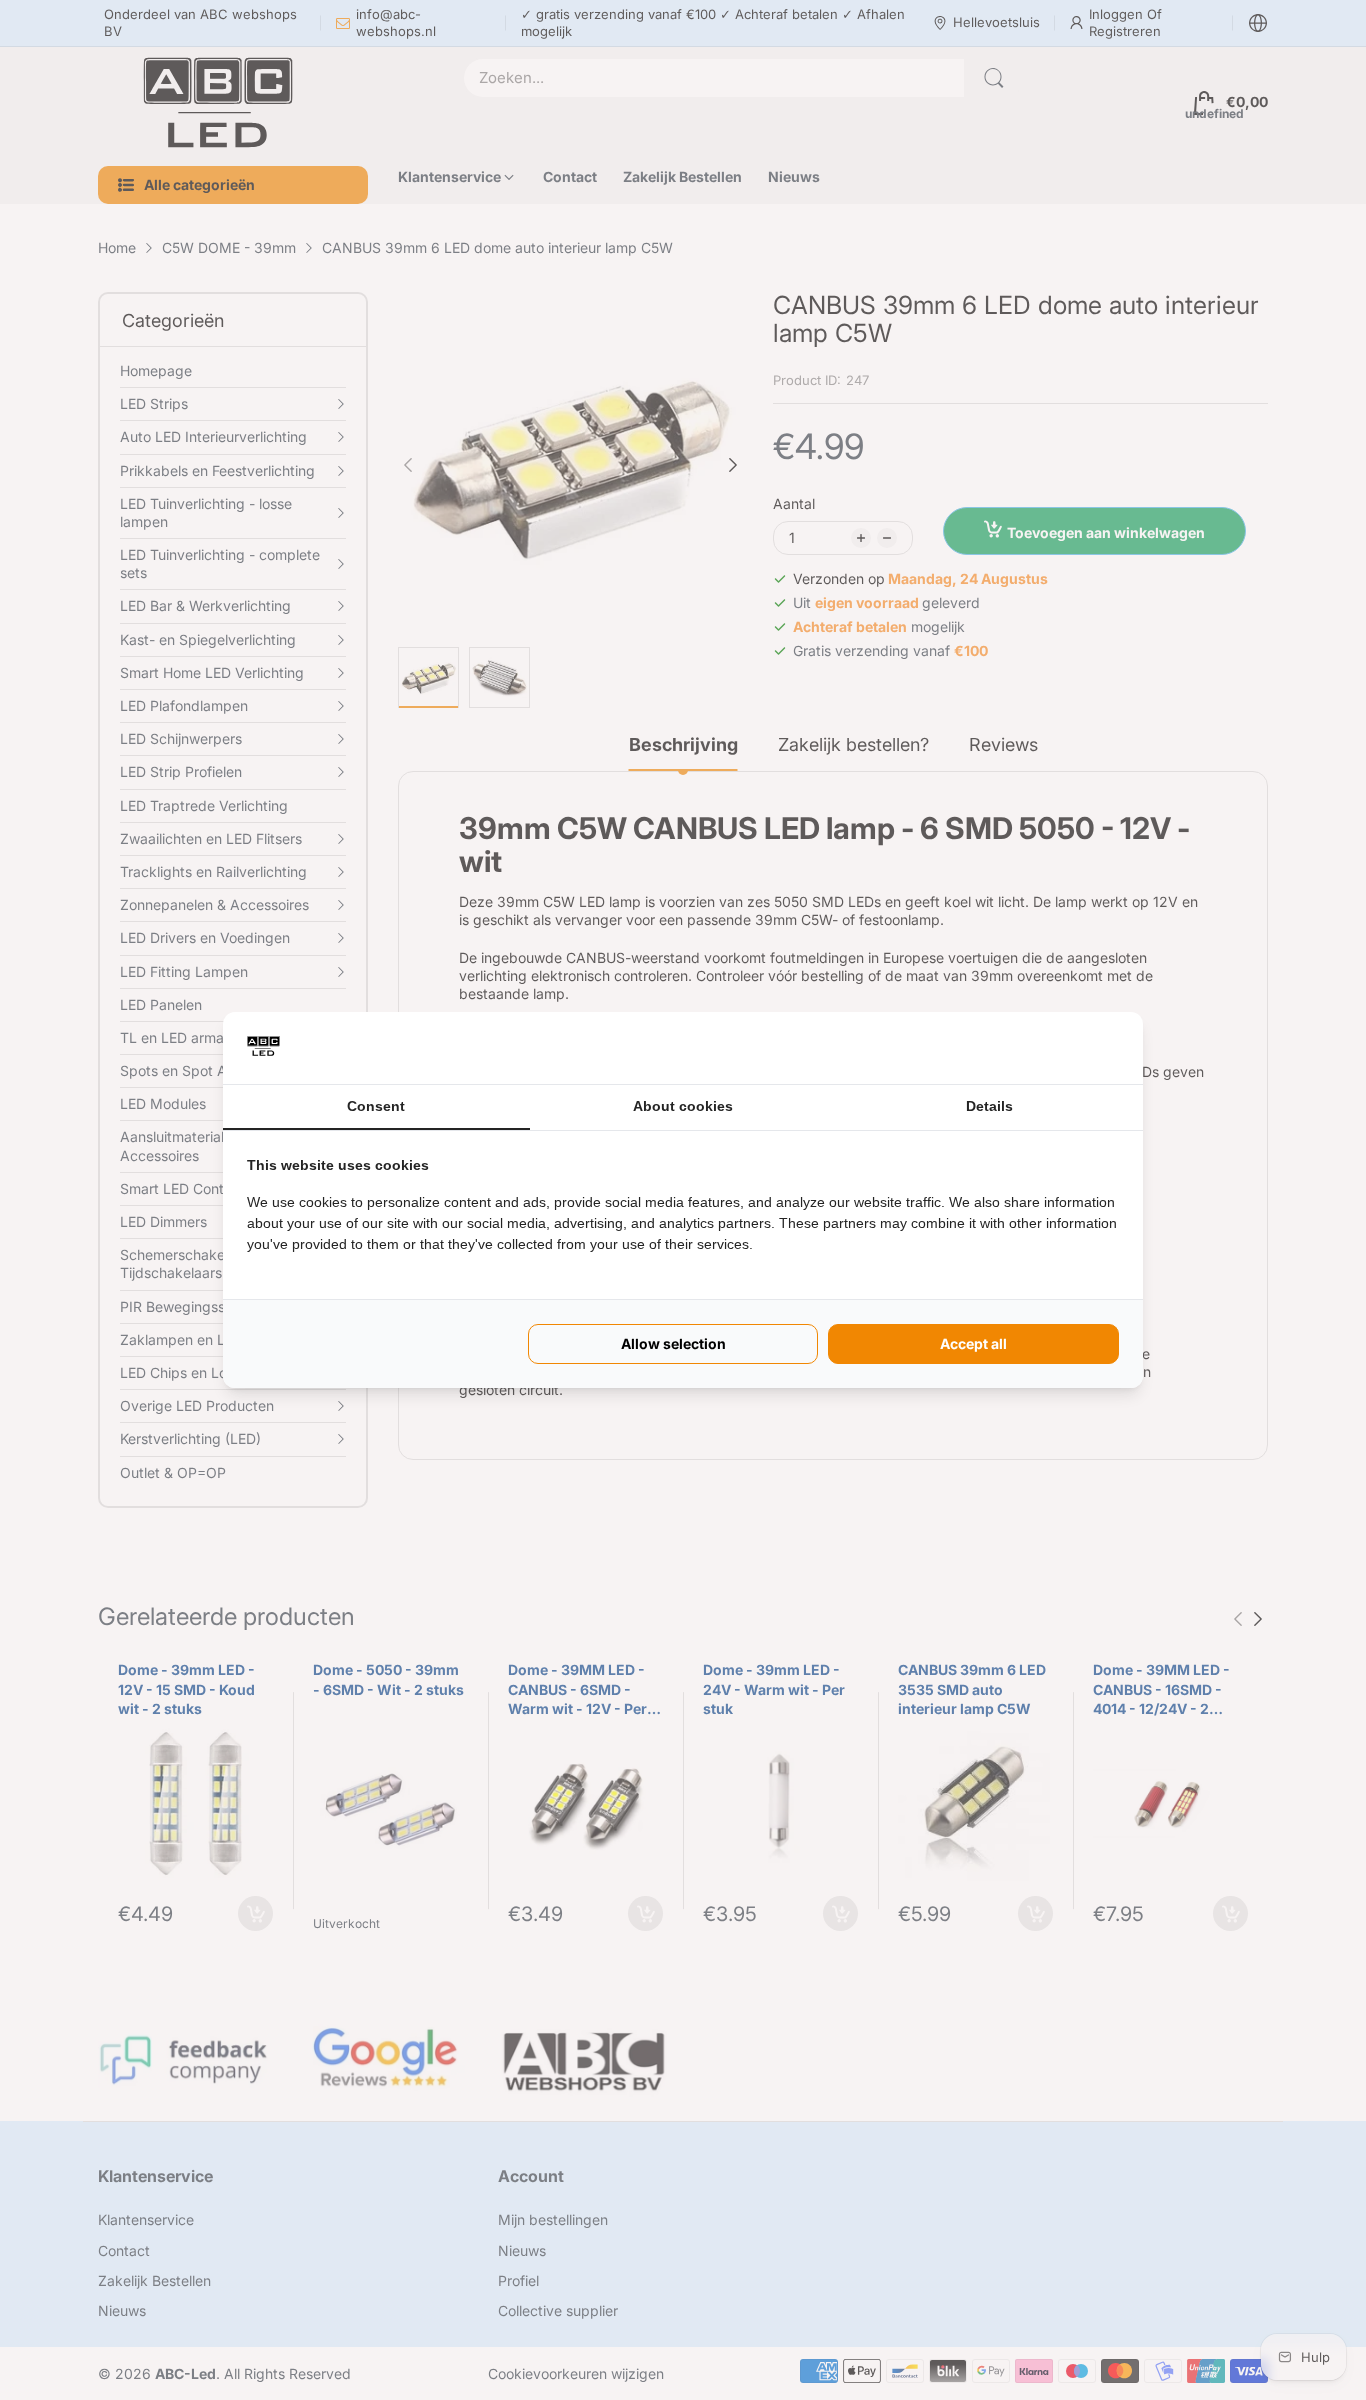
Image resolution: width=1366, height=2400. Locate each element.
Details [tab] (989, 1106)
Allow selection (673, 1343)
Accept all (973, 1343)
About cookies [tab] (683, 1106)
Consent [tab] (376, 1106)
